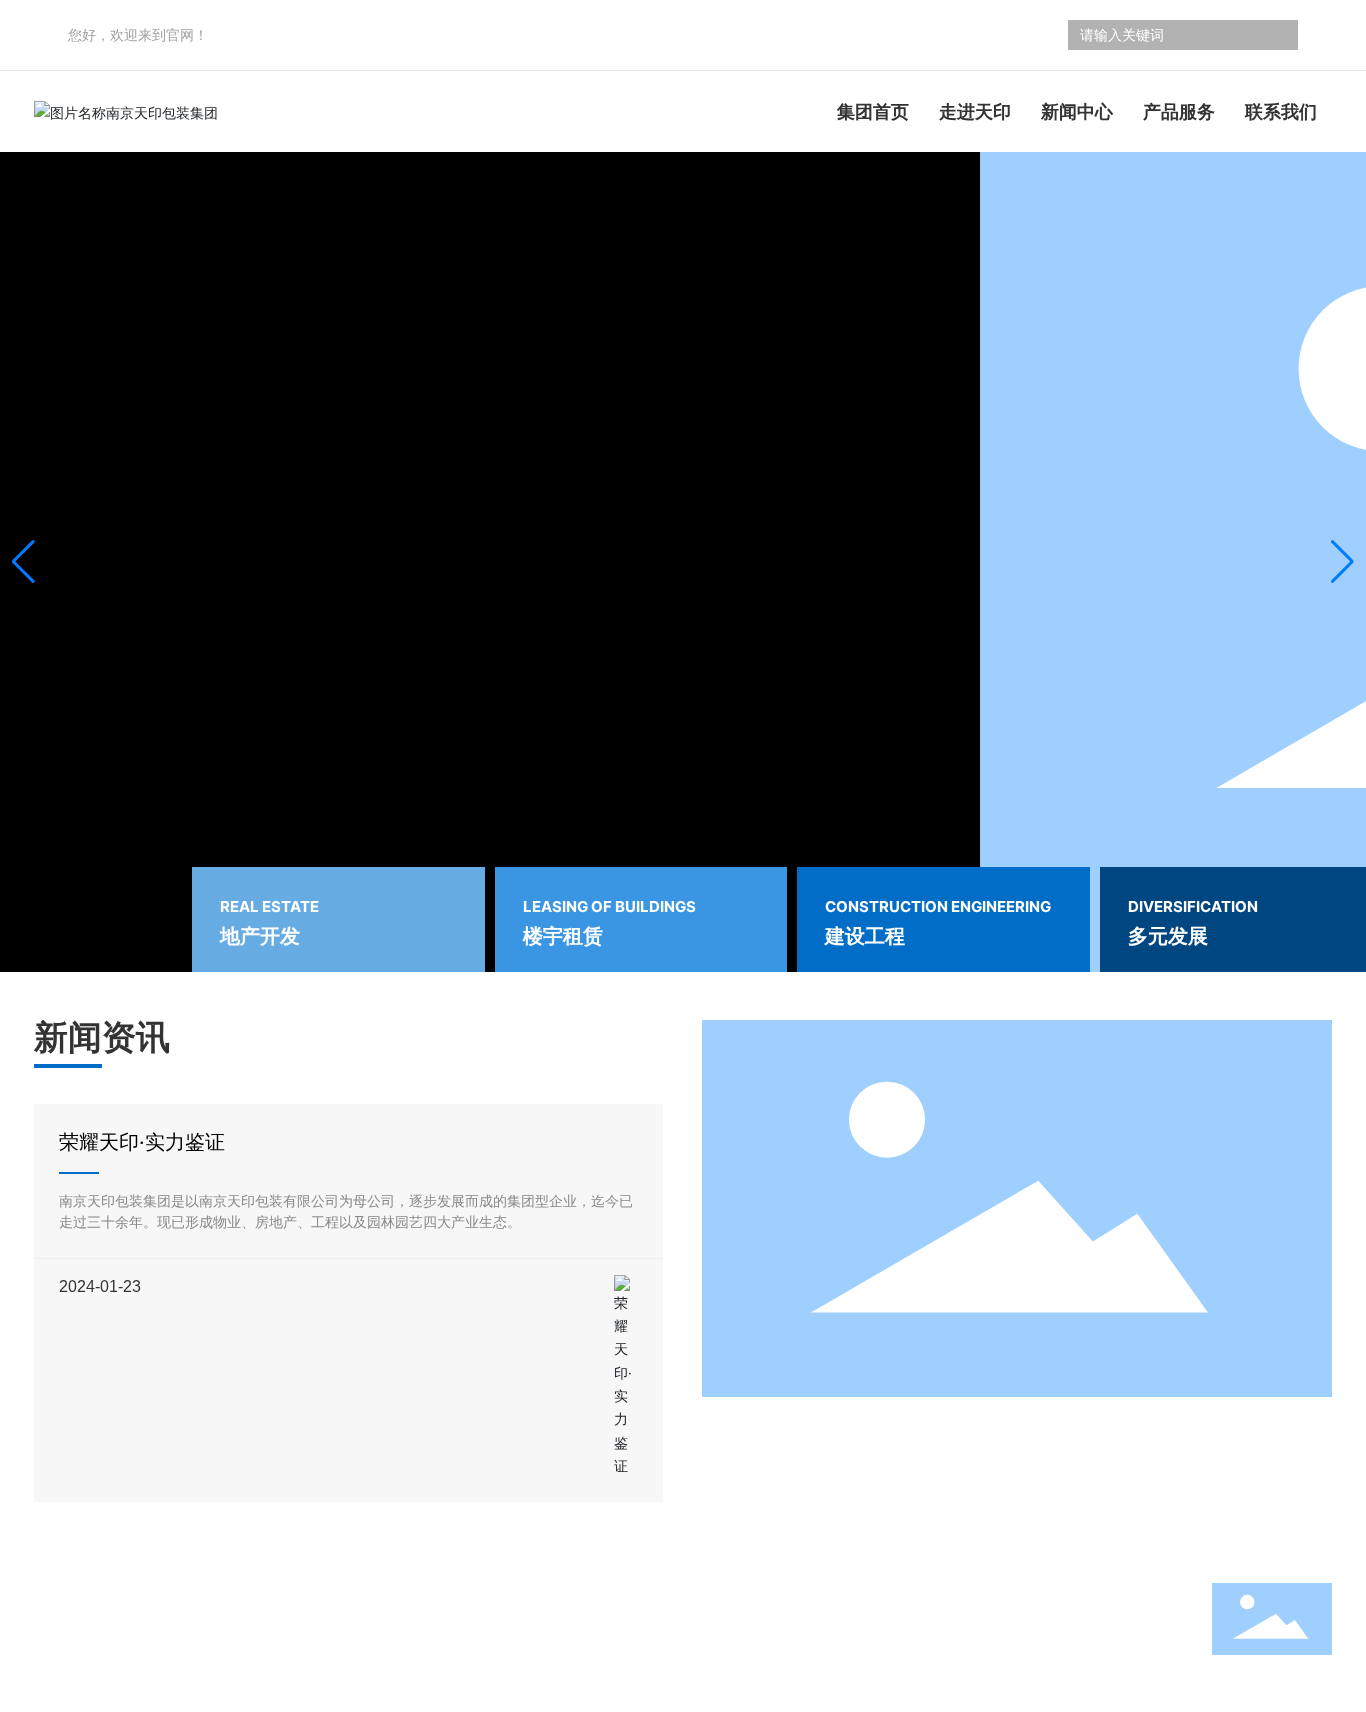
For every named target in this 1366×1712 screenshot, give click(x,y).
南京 (182, 1655)
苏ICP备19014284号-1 (106, 1674)
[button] (1342, 562)
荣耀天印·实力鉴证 (142, 1142)
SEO (217, 1655)
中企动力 (132, 1655)
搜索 (1275, 35)
